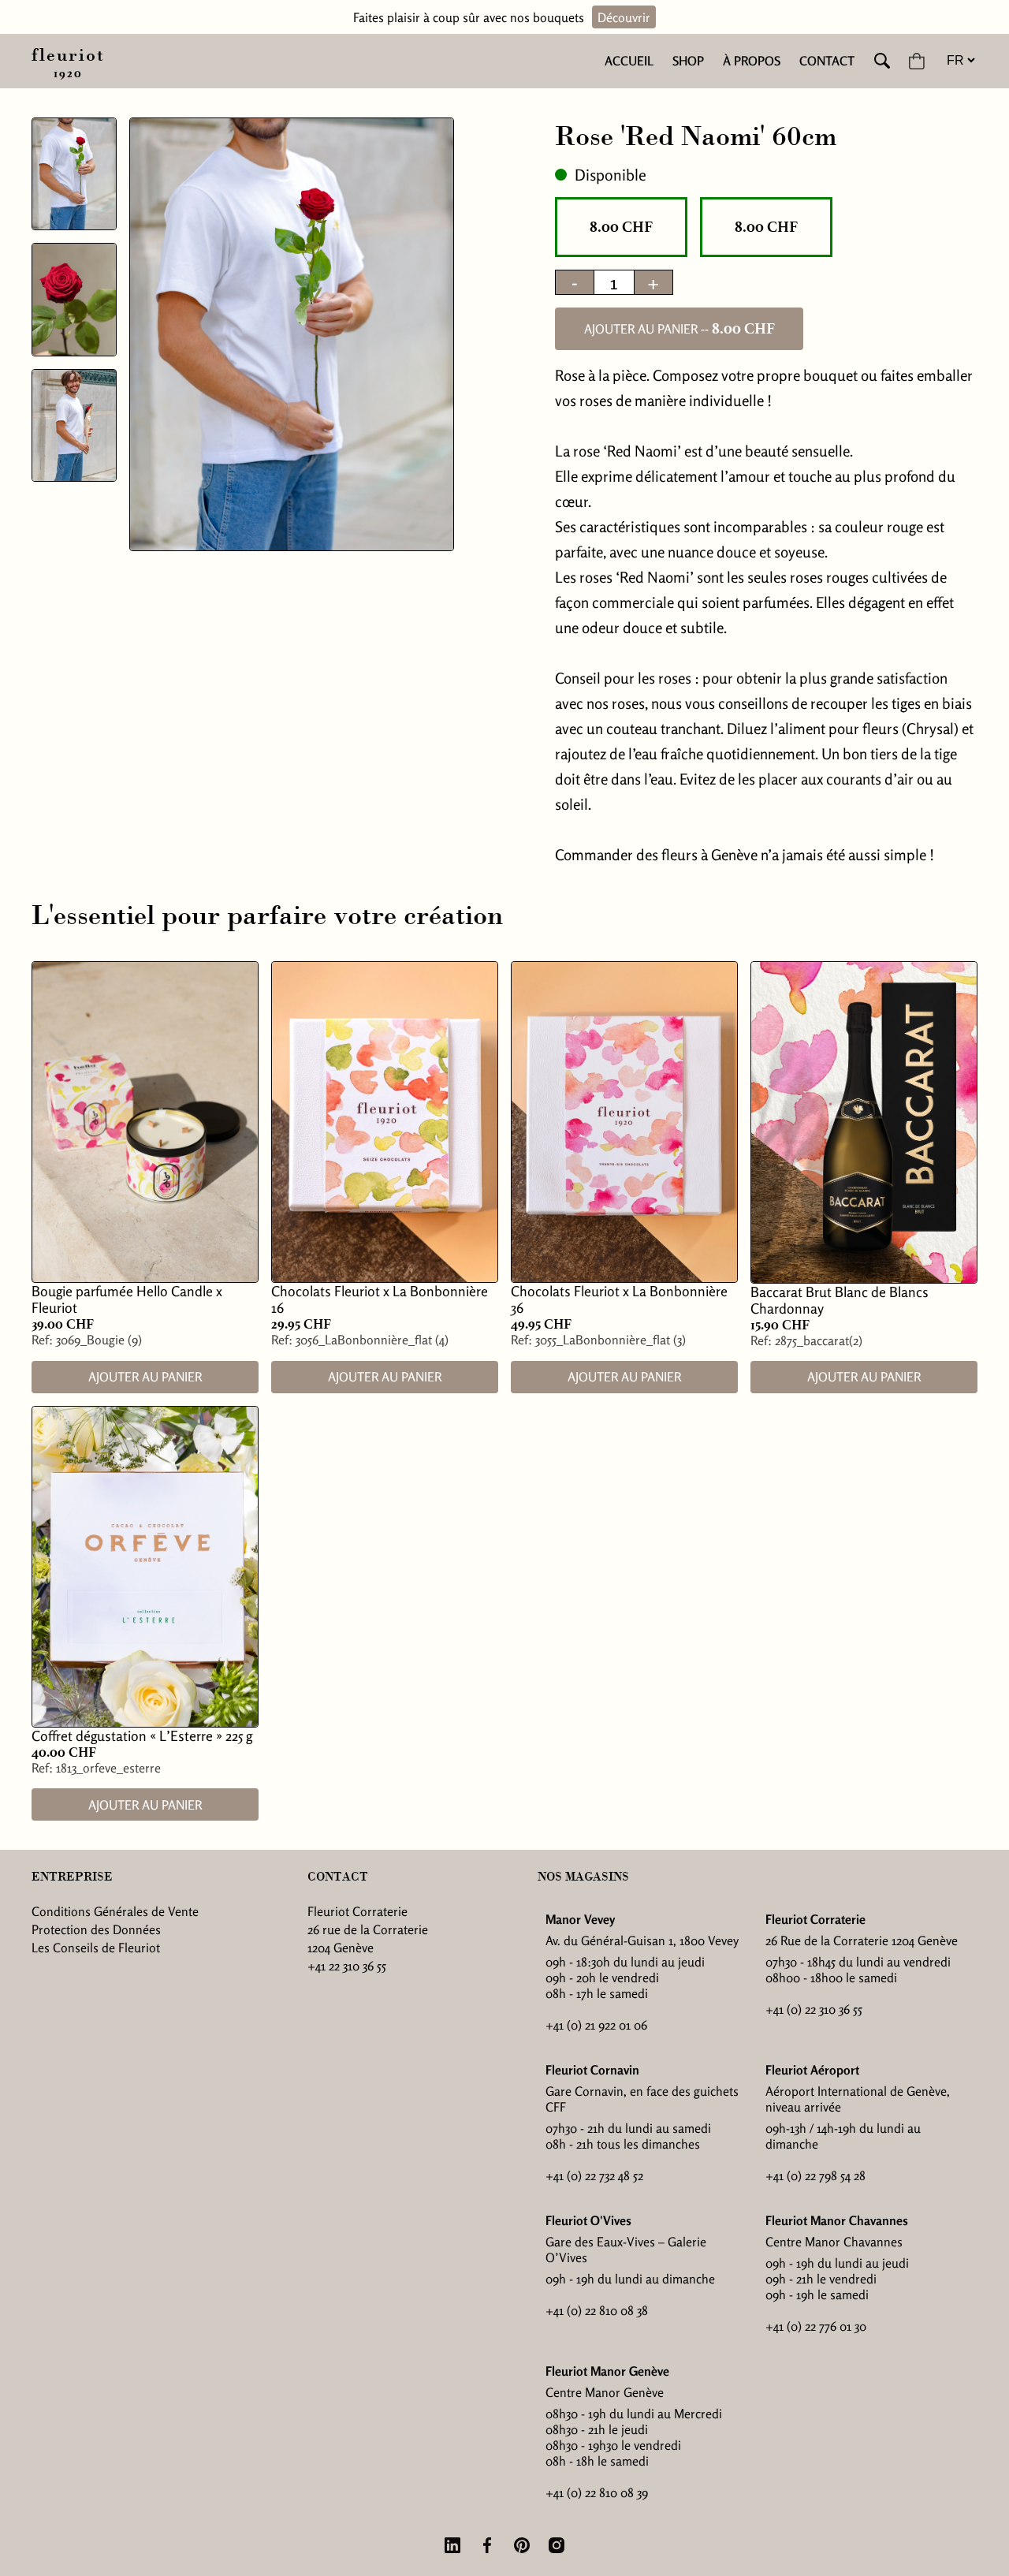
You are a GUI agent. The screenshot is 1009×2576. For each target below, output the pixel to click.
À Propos (752, 61)
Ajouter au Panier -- (679, 329)
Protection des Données (96, 1929)
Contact (827, 61)
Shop (688, 61)
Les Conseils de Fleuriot (96, 1948)
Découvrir (624, 17)
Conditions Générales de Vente (115, 1911)
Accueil (629, 61)
